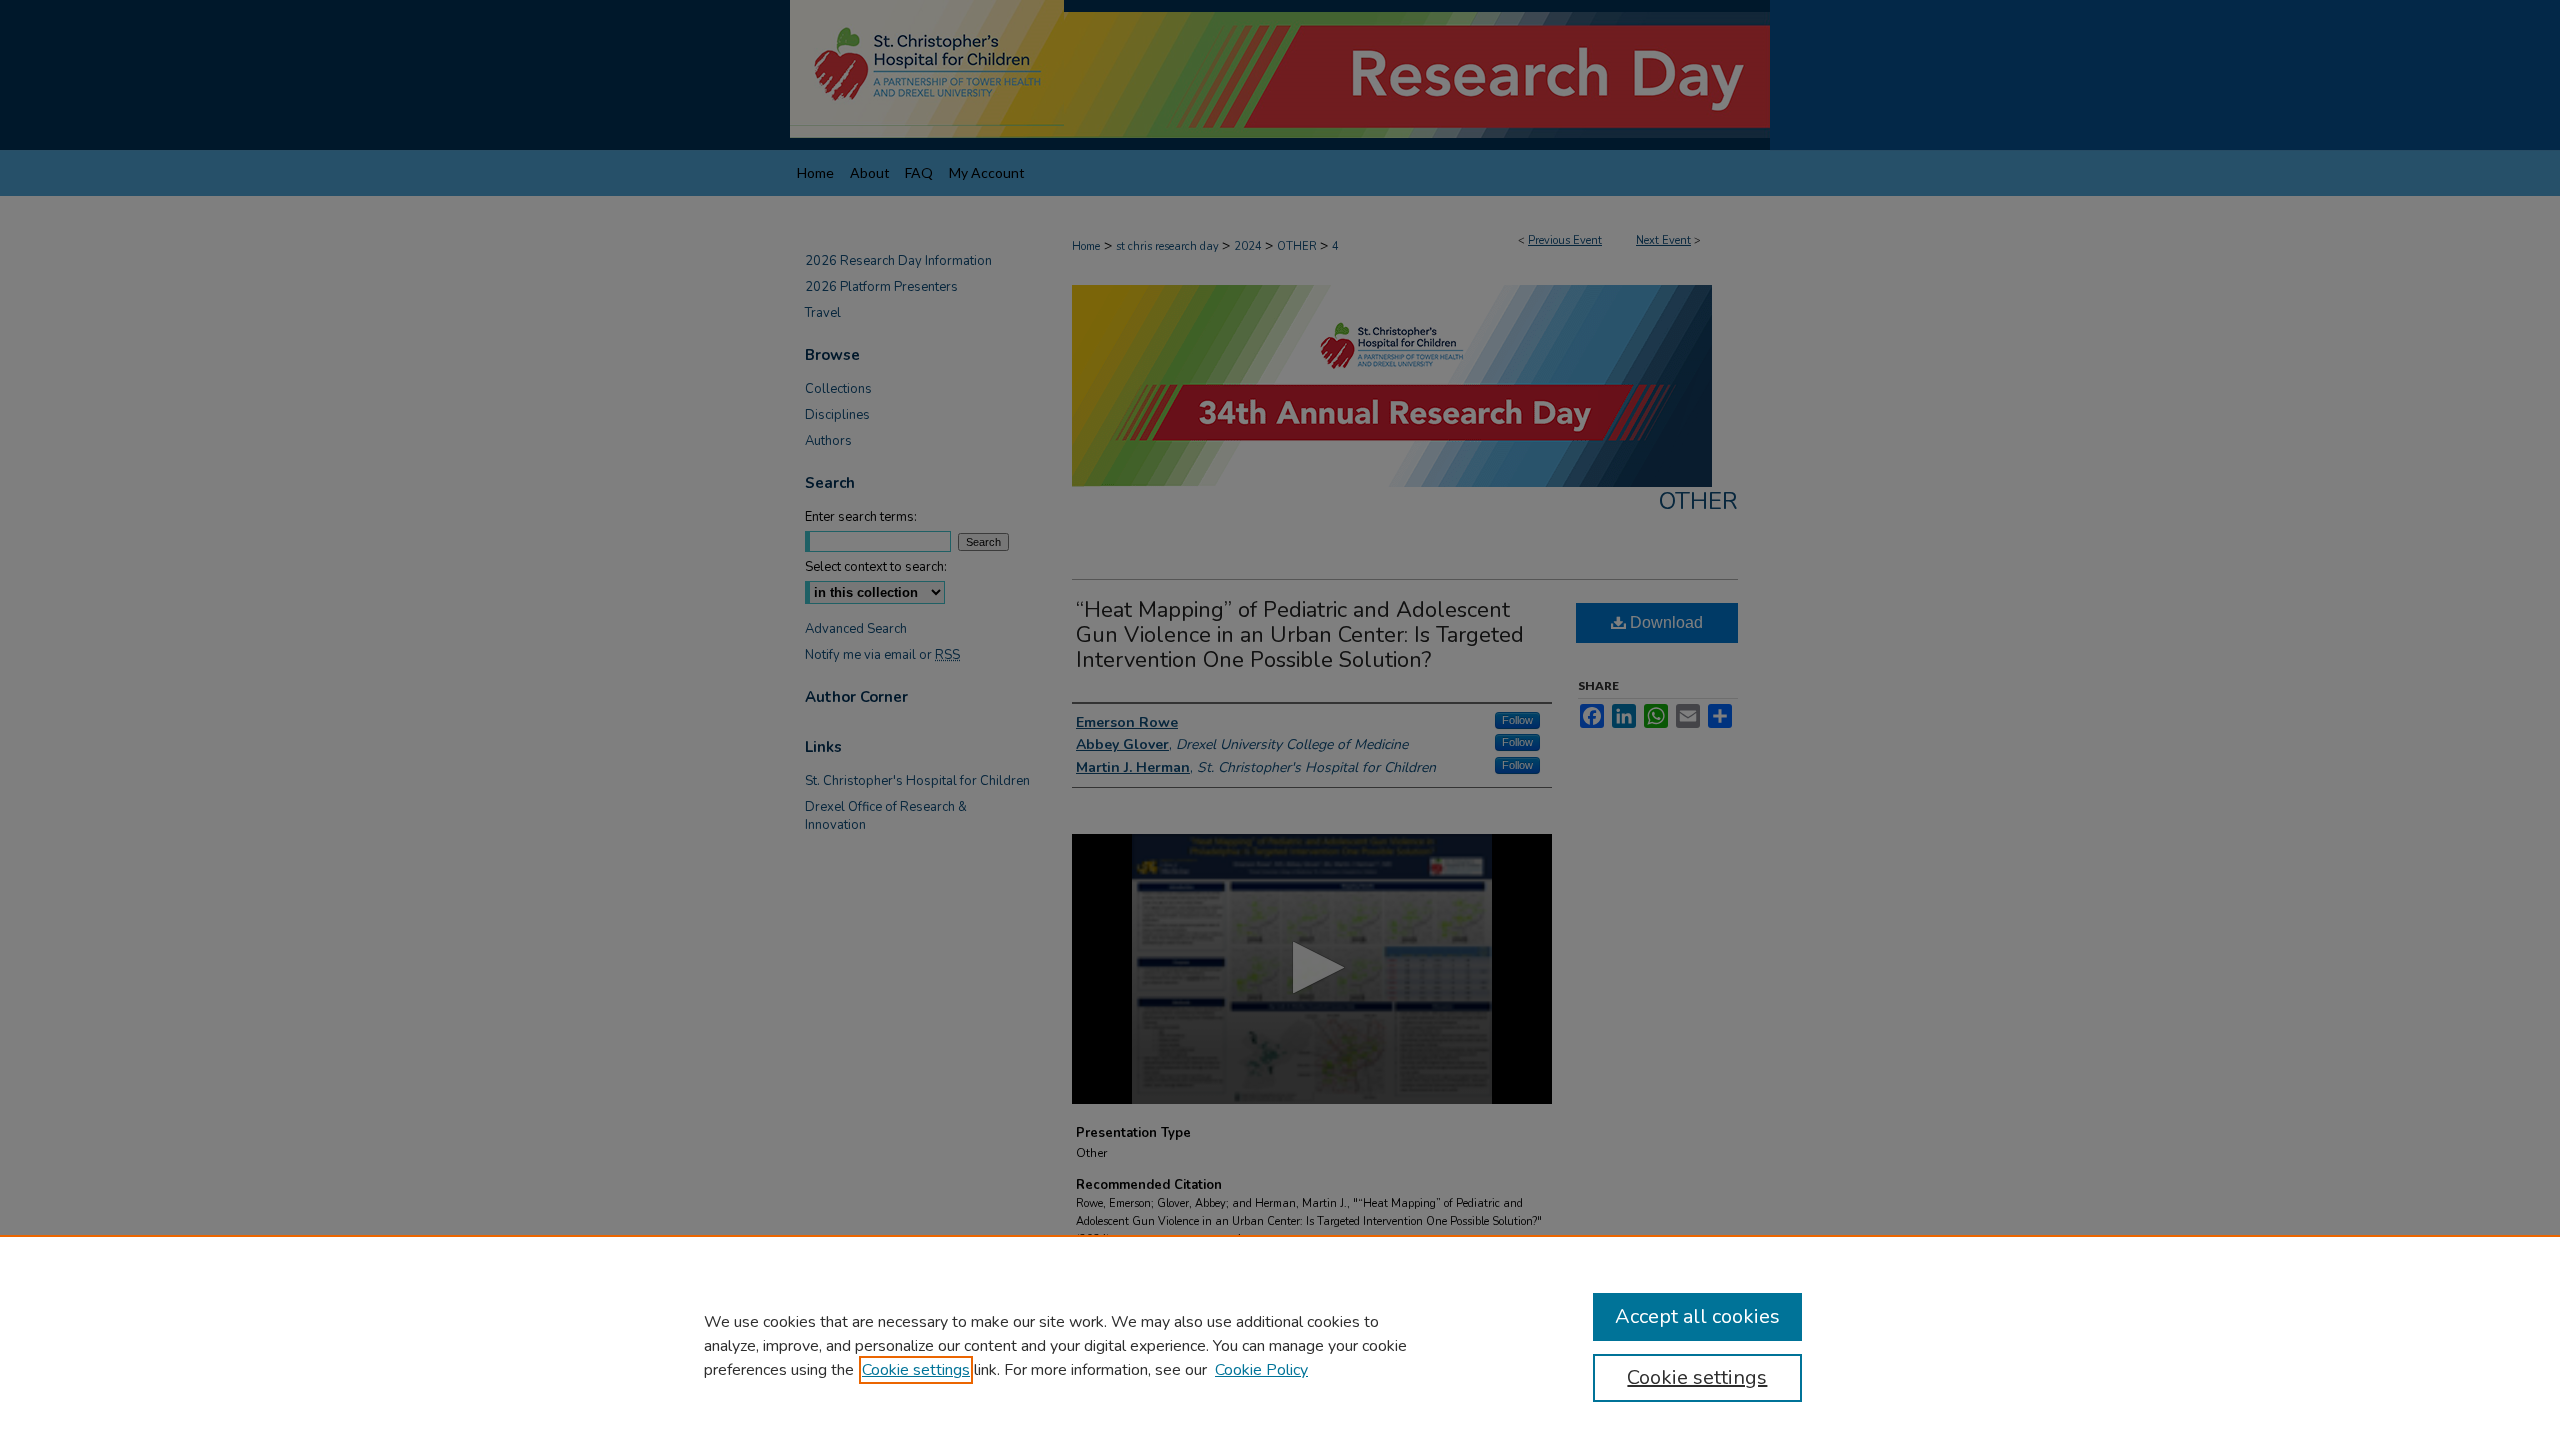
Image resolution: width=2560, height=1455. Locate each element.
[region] (1280, 1345)
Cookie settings (916, 1370)
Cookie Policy (1261, 1370)
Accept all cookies (1697, 1316)
